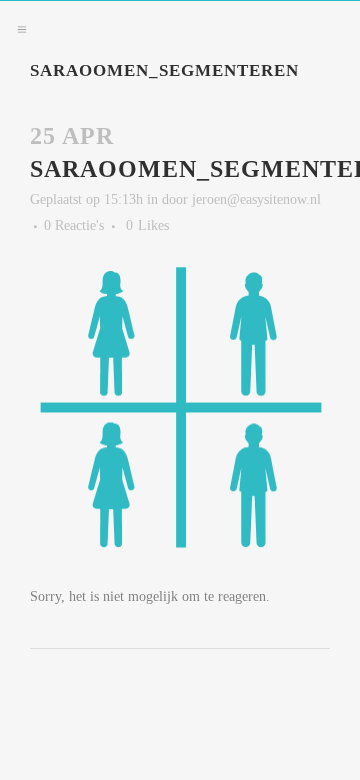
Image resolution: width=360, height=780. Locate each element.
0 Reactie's (74, 225)
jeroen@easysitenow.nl (256, 199)
